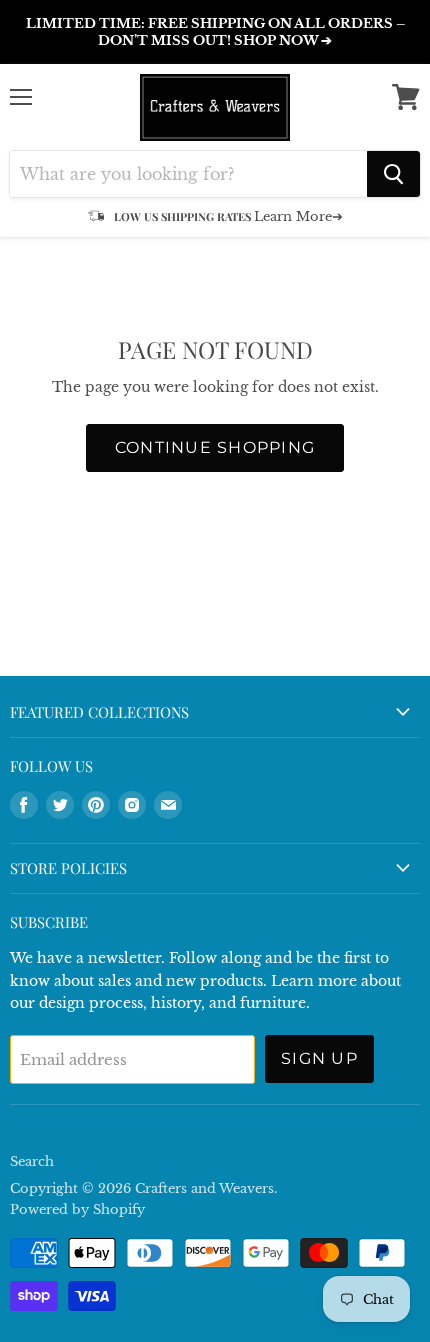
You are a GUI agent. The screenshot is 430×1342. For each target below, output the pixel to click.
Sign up (319, 1058)
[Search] (393, 174)
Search (32, 1161)
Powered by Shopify (77, 1209)
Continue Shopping (215, 447)
